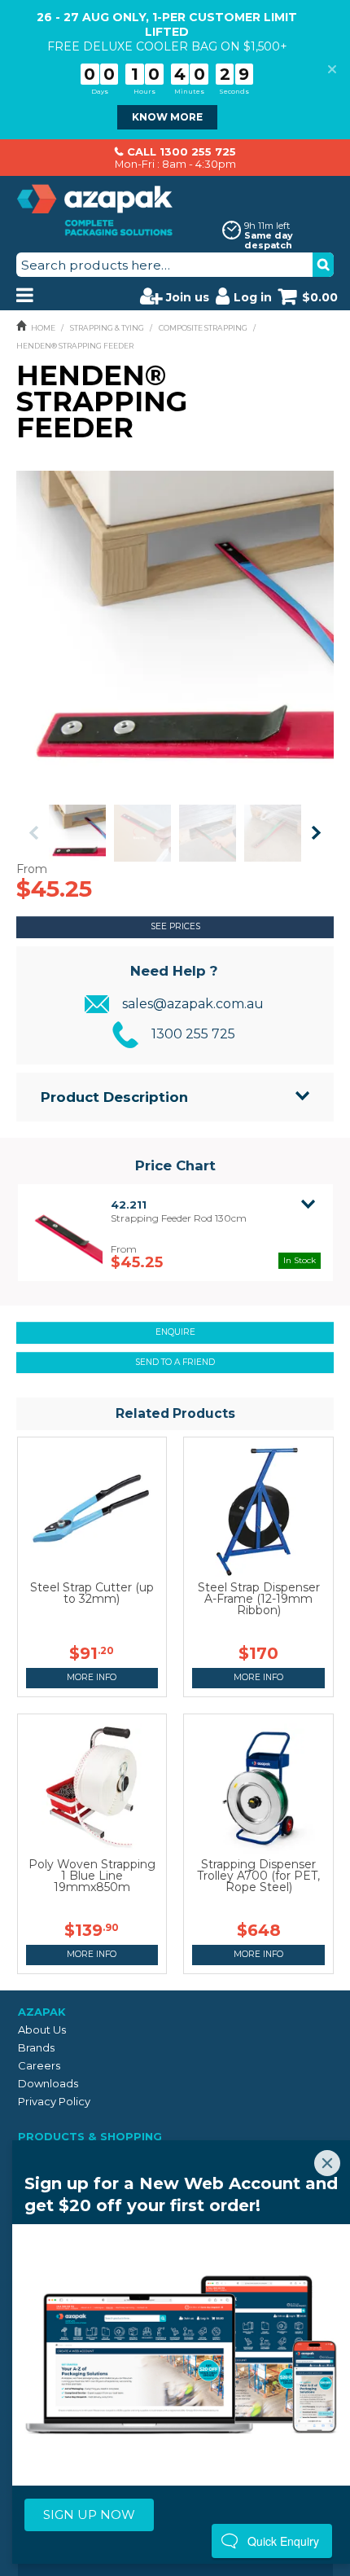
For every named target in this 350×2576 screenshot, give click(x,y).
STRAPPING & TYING (107, 328)
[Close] (327, 2163)
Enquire (175, 1332)
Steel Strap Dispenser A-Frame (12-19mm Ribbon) (259, 1599)
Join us (188, 297)
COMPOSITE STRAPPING (203, 328)
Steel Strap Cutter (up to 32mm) (92, 1593)
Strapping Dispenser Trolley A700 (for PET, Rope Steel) (258, 1876)
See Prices (175, 926)
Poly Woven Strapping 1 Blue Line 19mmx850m (92, 1876)
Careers (39, 2065)
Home (43, 328)
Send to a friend (175, 1362)
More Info (92, 1677)
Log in (253, 297)
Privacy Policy (54, 2101)
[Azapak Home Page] (94, 208)
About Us (42, 2030)
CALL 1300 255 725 (182, 151)
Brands (36, 2047)
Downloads (48, 2083)
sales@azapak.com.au (193, 1004)
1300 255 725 (193, 1034)
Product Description (114, 1097)
